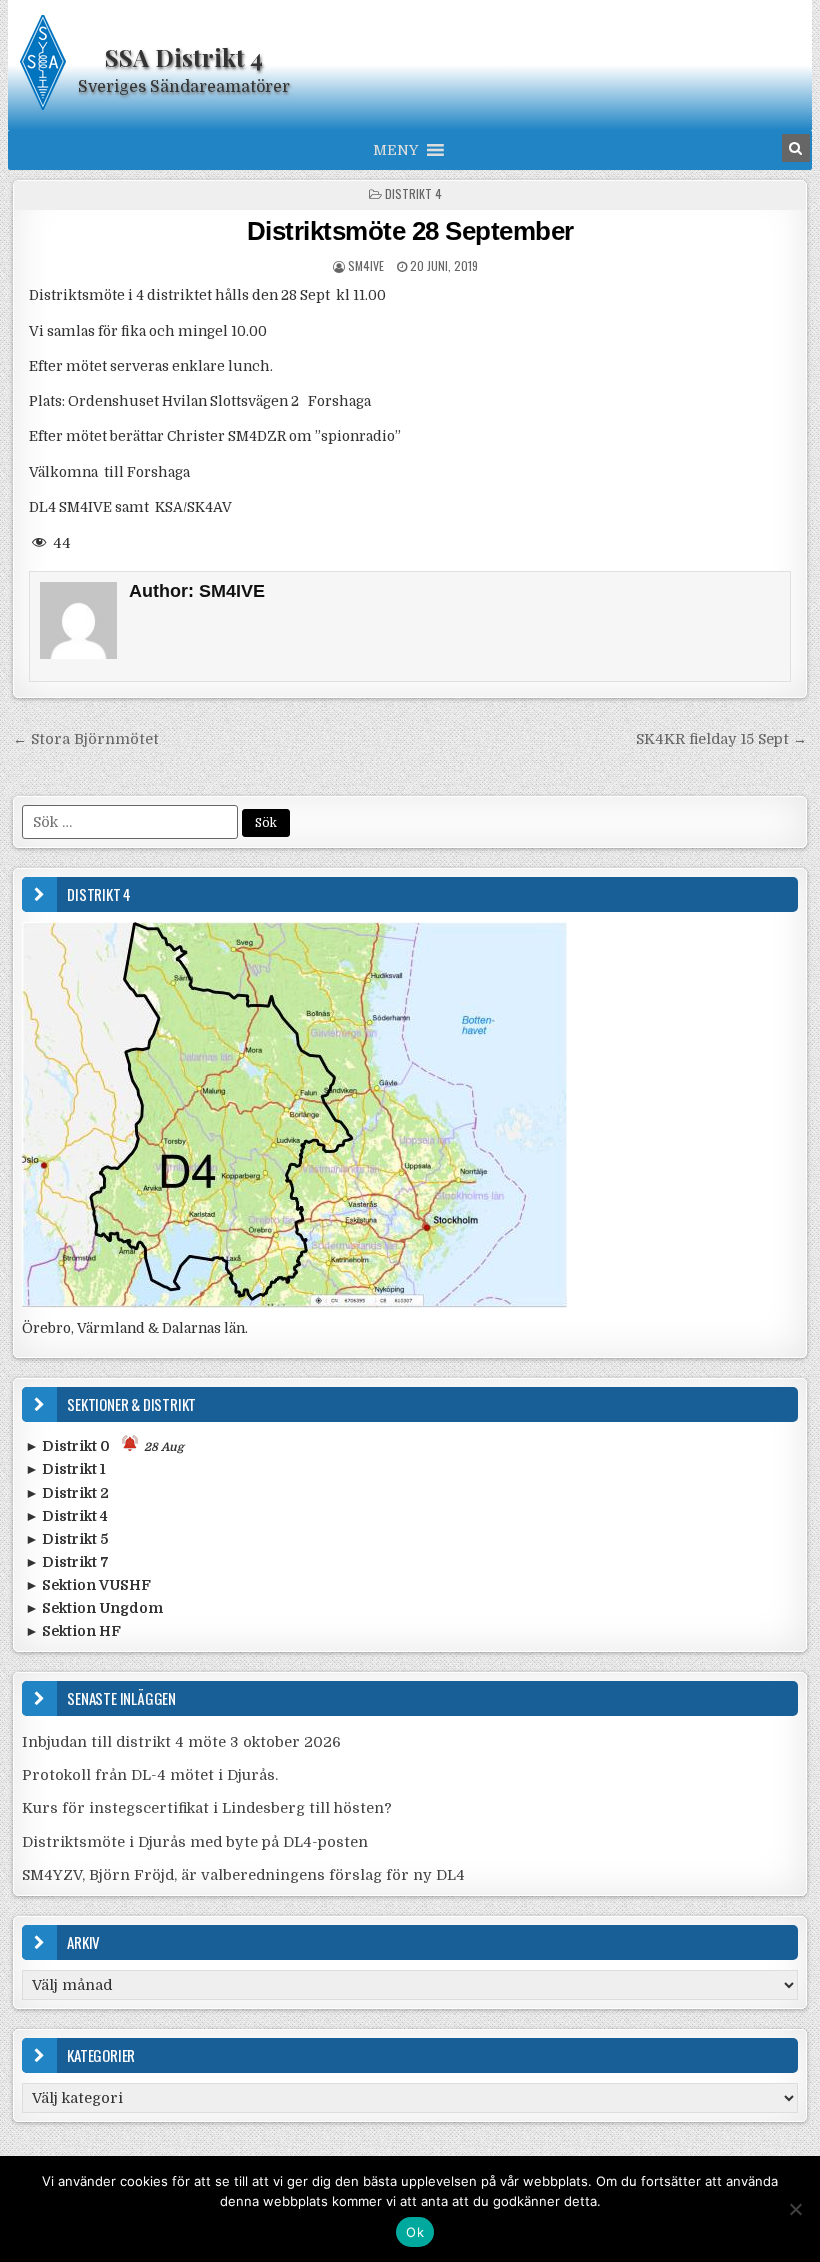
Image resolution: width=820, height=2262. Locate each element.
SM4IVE (366, 265)
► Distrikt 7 (67, 1562)
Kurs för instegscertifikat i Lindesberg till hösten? (207, 1808)
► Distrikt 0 (104, 1446)
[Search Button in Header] (796, 148)
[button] (395, 150)
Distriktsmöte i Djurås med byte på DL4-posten (195, 1842)
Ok (415, 2232)
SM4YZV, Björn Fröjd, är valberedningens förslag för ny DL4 (243, 1875)
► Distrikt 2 (67, 1493)
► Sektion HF (73, 1631)
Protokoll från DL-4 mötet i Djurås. (150, 1775)
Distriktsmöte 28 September (410, 231)
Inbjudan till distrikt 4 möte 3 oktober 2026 (181, 1742)
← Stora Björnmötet (86, 739)
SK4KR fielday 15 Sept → (721, 739)
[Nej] (795, 2209)
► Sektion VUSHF (88, 1585)
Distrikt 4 (413, 193)
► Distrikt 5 (66, 1539)
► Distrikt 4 (66, 1516)
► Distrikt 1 (65, 1469)
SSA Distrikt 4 (184, 57)
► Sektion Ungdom (94, 1608)
